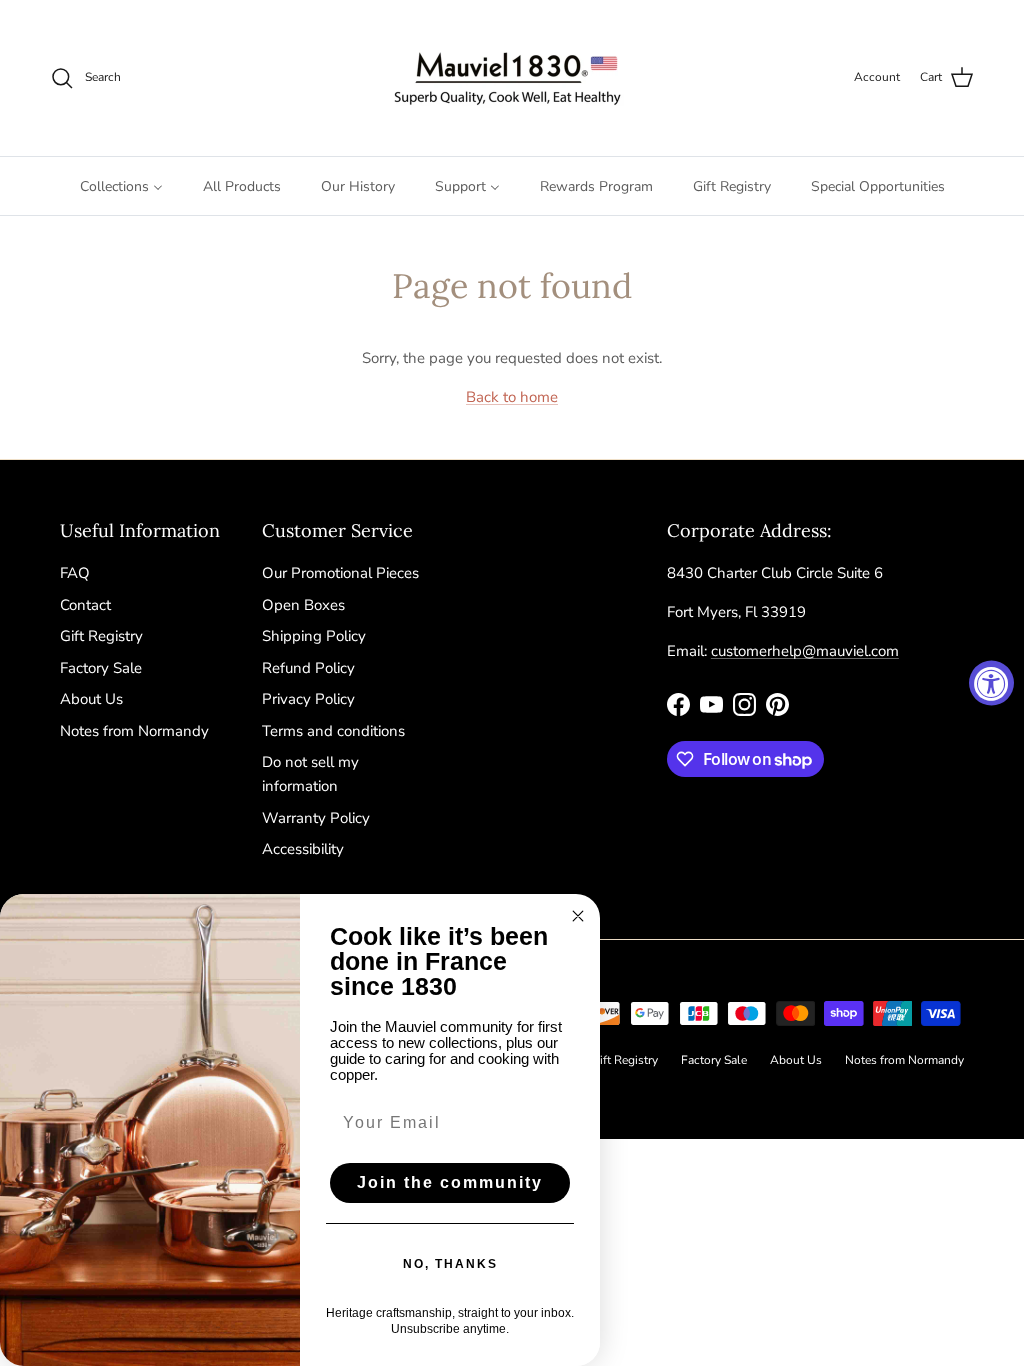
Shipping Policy (314, 636)
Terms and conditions (333, 731)
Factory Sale (101, 668)
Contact (85, 605)
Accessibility (303, 849)
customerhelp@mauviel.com (805, 651)
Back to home (512, 397)
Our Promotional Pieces (340, 573)
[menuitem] (121, 186)
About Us (91, 699)
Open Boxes (303, 605)
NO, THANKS (450, 1264)
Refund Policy (308, 668)
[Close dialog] (578, 916)
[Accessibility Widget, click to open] (991, 683)
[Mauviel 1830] (512, 78)
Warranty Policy (316, 818)
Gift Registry (101, 636)
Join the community (450, 1182)
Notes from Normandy (134, 731)
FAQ (75, 573)
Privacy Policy (308, 699)
